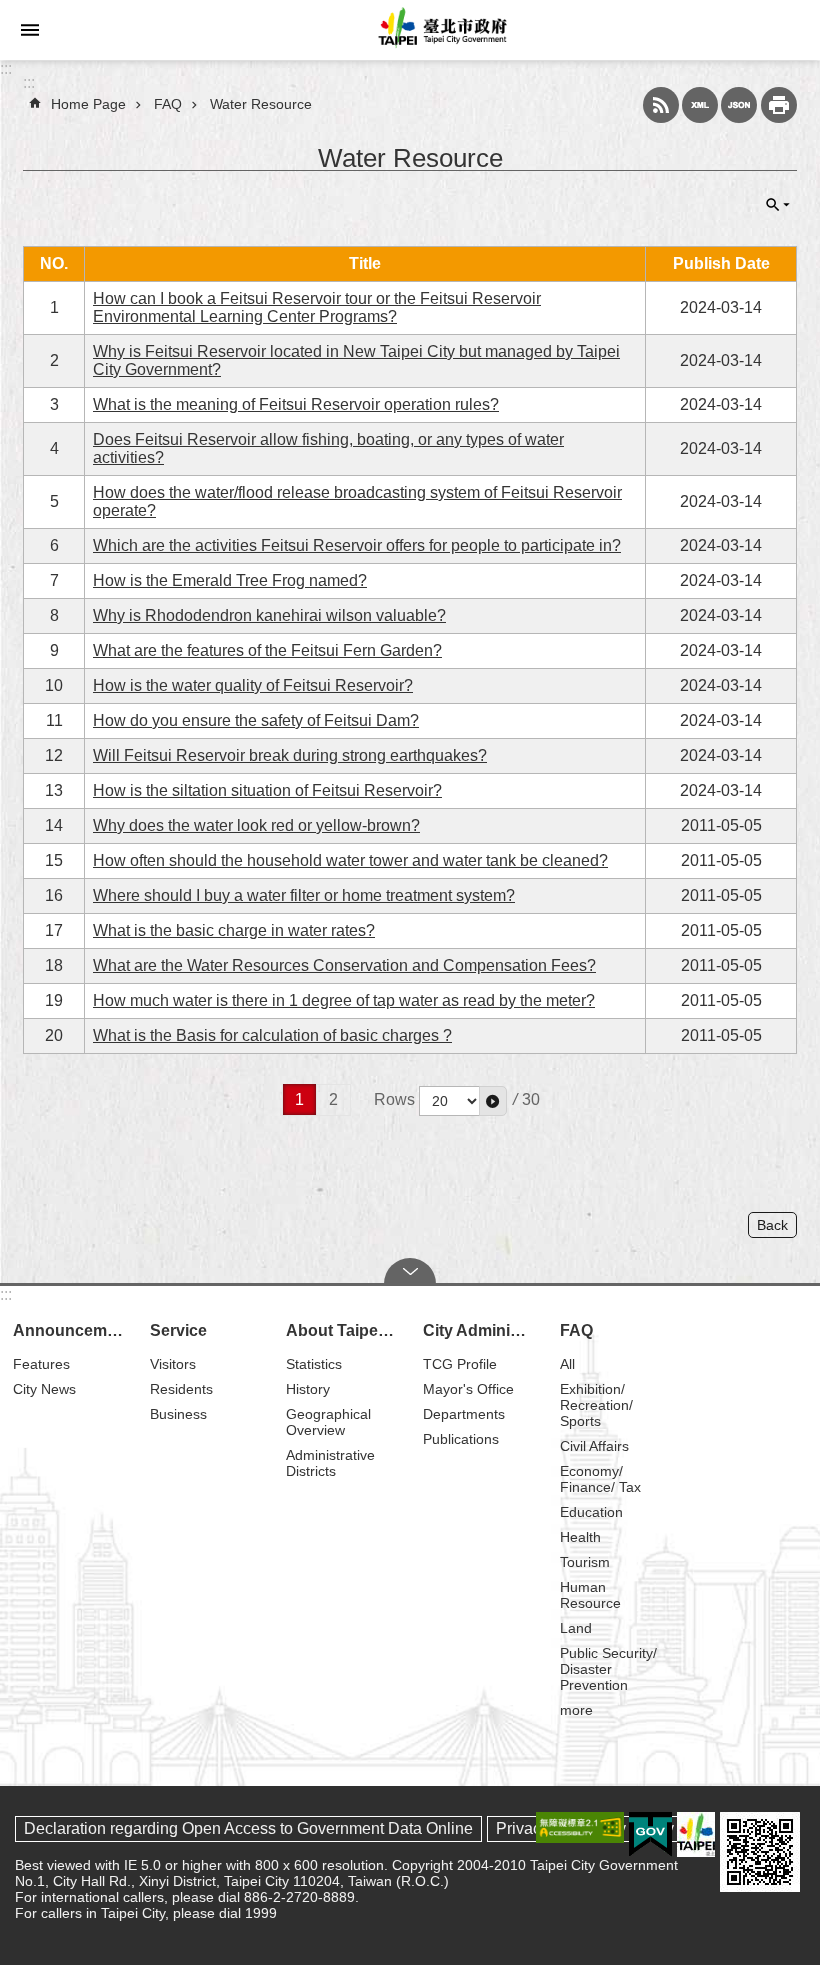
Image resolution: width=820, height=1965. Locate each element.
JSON (739, 105)
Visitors (173, 1364)
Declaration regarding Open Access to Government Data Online (248, 1828)
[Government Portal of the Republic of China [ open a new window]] (650, 1835)
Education (591, 1512)
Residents (181, 1389)
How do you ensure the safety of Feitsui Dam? (256, 720)
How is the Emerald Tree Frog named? (230, 580)
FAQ (168, 104)
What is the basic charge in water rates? (234, 930)
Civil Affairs (594, 1446)
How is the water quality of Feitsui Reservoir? (253, 685)
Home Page (88, 104)
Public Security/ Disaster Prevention (608, 1669)
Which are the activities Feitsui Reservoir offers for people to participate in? (357, 545)
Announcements (72, 1330)
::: (6, 68)
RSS (661, 105)
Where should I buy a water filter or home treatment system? (304, 895)
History (308, 1389)
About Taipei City (345, 1330)
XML (700, 105)
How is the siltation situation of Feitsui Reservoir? (267, 790)
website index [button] (30, 30)
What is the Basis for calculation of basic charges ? (272, 1035)
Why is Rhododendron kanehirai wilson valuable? (269, 615)
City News (44, 1389)
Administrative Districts (330, 1463)
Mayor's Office (468, 1389)
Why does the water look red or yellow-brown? (256, 825)
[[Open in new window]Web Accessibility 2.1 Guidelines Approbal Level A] (580, 1827)
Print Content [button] (779, 105)
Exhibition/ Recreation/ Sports (596, 1405)
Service (178, 1330)
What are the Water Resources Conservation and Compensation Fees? (344, 965)
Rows (394, 1099)
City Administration (482, 1330)
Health (580, 1537)
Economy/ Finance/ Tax (600, 1479)
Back (772, 1225)
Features (41, 1364)
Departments (464, 1414)
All (567, 1364)
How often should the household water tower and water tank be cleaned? (350, 860)
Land (576, 1628)
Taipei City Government (440, 30)
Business (178, 1414)
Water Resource (261, 104)
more (576, 1710)
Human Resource (590, 1595)
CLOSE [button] (778, 205)
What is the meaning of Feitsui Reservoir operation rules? (296, 404)
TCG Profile (460, 1364)
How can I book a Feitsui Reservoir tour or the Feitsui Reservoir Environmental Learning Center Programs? (317, 307)
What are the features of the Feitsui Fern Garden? (267, 650)
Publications (461, 1439)
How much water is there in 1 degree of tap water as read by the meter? (344, 1000)
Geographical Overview (328, 1422)
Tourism (585, 1562)
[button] (493, 1101)
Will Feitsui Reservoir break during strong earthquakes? (290, 755)
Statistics (314, 1364)
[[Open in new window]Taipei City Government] (696, 1834)
